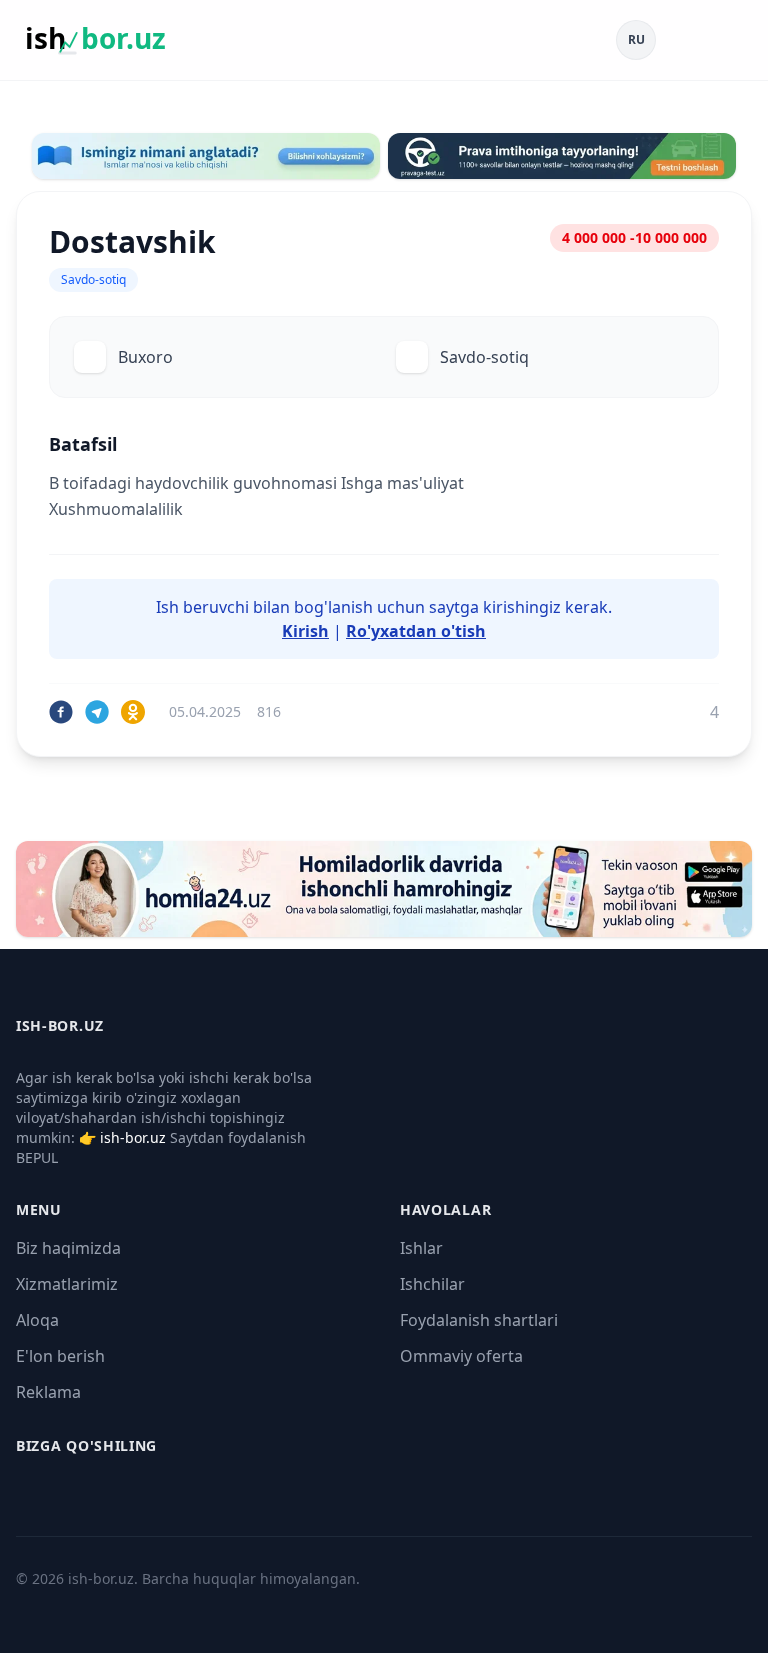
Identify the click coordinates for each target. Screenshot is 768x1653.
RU (636, 39)
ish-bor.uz (133, 1137)
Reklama (48, 1392)
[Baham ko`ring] (61, 712)
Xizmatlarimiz (67, 1284)
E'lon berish (60, 1356)
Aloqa (37, 1320)
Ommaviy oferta (461, 1356)
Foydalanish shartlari (479, 1320)
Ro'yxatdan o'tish (416, 631)
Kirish (305, 631)
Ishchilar (432, 1284)
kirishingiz (522, 607)
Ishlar (421, 1248)
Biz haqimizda (68, 1248)
